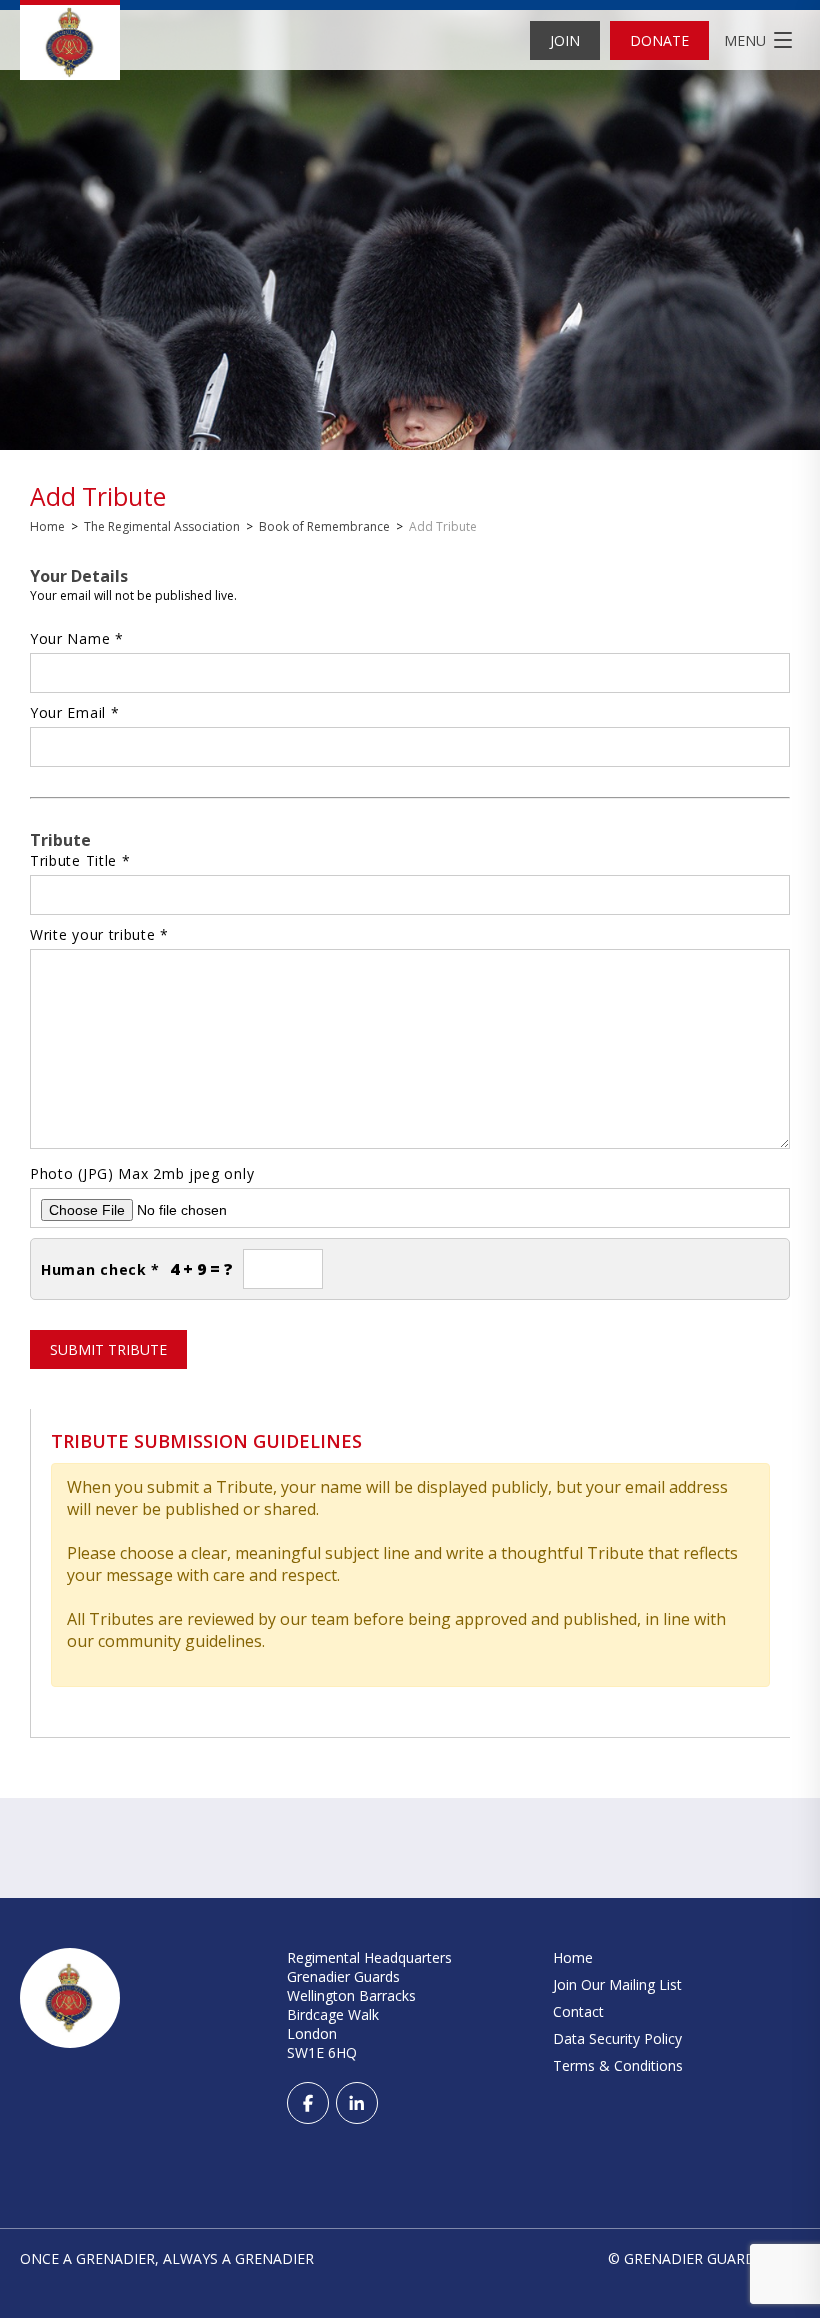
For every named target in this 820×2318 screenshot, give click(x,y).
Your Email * (74, 712)
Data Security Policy (617, 2038)
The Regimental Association (162, 526)
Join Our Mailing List (617, 1984)
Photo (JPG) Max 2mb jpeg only (142, 1173)
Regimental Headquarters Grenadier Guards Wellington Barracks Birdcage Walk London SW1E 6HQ (369, 2005)
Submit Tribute (108, 1349)
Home (47, 526)
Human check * (100, 1269)
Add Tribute (98, 496)
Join (565, 40)
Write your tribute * (99, 934)
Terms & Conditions (618, 2065)
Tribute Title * (80, 860)
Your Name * (77, 638)
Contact (578, 2011)
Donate (659, 40)
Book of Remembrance (324, 526)
